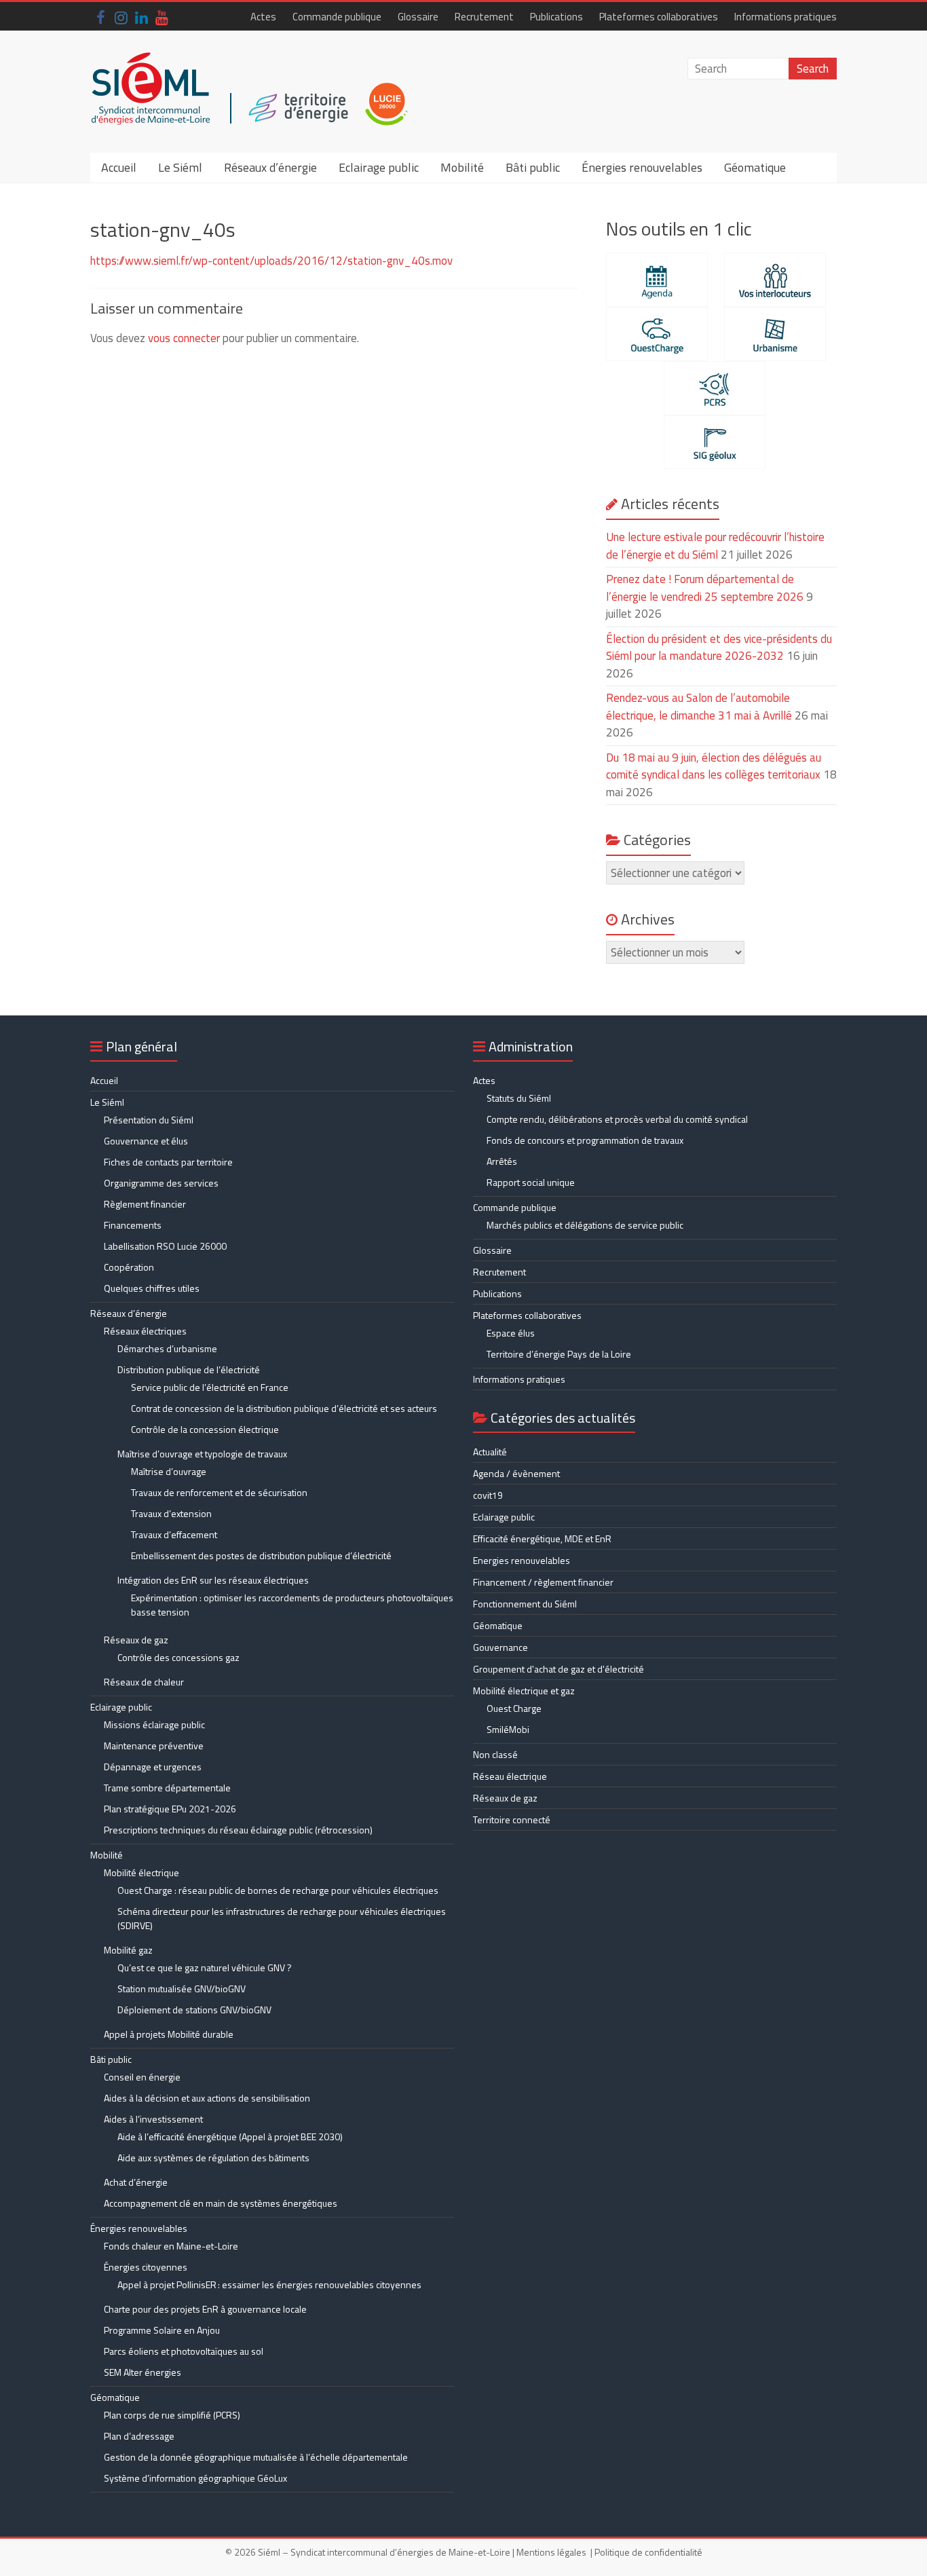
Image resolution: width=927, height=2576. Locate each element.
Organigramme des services (161, 1183)
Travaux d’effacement (174, 1534)
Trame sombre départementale (167, 1788)
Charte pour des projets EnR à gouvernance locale (205, 2309)
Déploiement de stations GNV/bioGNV (194, 2010)
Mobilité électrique (141, 1872)
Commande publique (337, 17)
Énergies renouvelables (642, 167)
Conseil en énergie (142, 2077)
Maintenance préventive (154, 1746)
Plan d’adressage (139, 2436)
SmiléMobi (508, 1729)
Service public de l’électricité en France (210, 1387)
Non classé (495, 1754)
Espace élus (511, 1333)
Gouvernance (500, 1647)
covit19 (488, 1495)
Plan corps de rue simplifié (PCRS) (172, 2415)
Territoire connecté (512, 1819)
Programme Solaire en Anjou (162, 2330)
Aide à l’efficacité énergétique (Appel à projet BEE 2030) (230, 2136)
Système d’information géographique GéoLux (195, 2478)
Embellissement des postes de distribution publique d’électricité (261, 1555)
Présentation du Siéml (149, 1120)
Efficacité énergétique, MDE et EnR (542, 1538)
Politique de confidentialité (648, 2552)
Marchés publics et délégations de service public (585, 1225)
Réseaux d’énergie (270, 167)
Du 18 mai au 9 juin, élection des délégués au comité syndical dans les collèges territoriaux (714, 766)
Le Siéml (180, 167)
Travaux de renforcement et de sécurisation (219, 1492)
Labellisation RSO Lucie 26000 (165, 1246)
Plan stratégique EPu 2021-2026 (170, 1809)
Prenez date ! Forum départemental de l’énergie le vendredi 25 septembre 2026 (705, 588)
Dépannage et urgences (153, 1767)
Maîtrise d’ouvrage (169, 1471)
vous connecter (184, 338)
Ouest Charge (514, 1708)
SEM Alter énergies (143, 2372)
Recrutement (484, 17)
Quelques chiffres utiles (152, 1288)
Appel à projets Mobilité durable (169, 2034)
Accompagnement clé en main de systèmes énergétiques (221, 2203)
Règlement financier (145, 1204)
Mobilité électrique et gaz (524, 1691)
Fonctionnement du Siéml (525, 1604)
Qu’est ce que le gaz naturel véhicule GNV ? (205, 1967)
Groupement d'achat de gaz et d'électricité (559, 1669)
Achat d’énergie (136, 2182)
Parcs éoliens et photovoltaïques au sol (184, 2351)
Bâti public (533, 167)
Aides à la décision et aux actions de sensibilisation (207, 2098)
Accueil (119, 167)
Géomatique (755, 167)
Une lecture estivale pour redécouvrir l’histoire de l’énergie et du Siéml (715, 546)
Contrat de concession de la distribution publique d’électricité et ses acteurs (284, 1408)
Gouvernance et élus (146, 1141)
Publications (556, 17)
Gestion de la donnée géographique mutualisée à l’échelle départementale (256, 2457)
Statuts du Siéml (519, 1098)
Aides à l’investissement (153, 2119)
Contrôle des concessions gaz (178, 1657)
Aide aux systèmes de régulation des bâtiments (213, 2158)
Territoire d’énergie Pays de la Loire (559, 1354)
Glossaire (418, 17)
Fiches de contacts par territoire (168, 1162)
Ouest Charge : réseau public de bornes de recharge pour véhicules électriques (278, 1890)
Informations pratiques (786, 17)
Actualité (490, 1452)
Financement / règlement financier (543, 1582)
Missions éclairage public (154, 1724)
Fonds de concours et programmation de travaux (585, 1140)
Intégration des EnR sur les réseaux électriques (213, 1580)
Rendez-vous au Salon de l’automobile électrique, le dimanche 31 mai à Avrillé (699, 707)
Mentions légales (551, 2552)
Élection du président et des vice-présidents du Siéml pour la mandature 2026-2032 (719, 648)
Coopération (129, 1267)
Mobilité (462, 167)
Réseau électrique (510, 1776)
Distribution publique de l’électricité (189, 1369)
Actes (263, 17)
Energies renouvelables (522, 1560)
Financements (133, 1225)
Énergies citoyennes (146, 2267)
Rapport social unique (531, 1182)
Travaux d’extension (171, 1513)
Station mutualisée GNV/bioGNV (182, 1989)
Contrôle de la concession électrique (205, 1429)
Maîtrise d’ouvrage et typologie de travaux (202, 1454)
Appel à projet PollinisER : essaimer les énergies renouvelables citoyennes (270, 2284)
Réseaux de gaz (136, 1640)
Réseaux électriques (145, 1331)
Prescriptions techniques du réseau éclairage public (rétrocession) (238, 1830)
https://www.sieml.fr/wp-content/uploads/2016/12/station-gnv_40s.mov (271, 261)
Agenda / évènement (516, 1473)
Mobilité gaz (128, 1950)
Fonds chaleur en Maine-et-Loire (171, 2246)
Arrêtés (502, 1161)
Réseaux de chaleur (144, 1682)
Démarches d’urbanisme (167, 1348)
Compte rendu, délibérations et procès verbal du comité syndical (617, 1119)
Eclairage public (379, 167)
